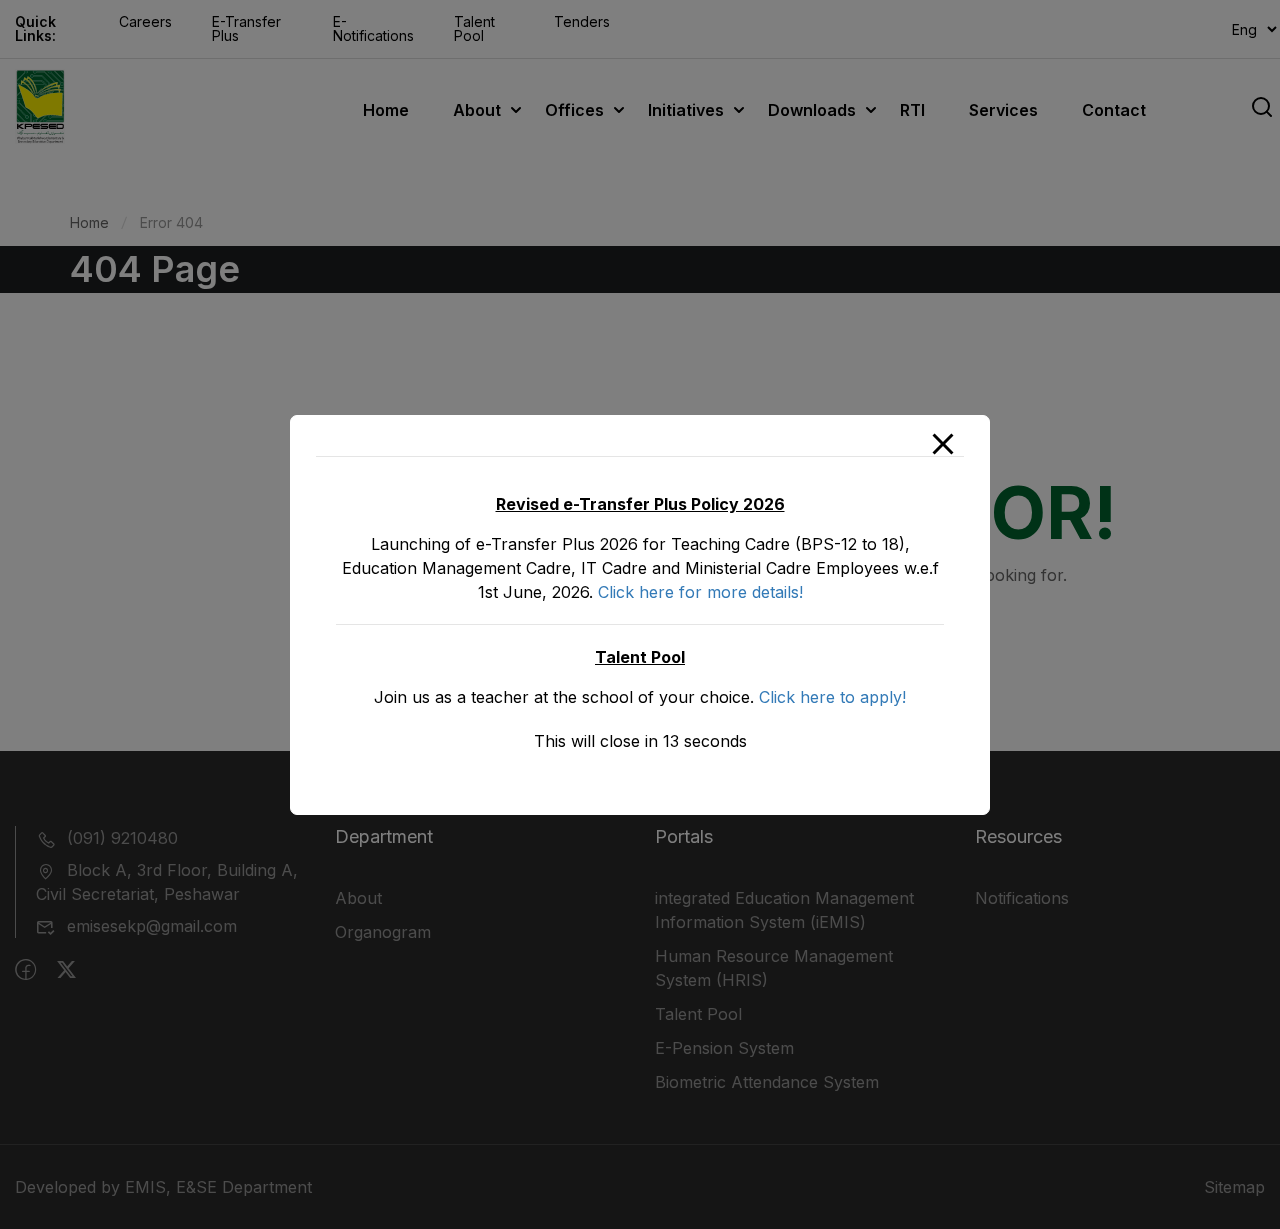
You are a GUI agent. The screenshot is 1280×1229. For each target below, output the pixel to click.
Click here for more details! (700, 592)
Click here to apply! (832, 697)
